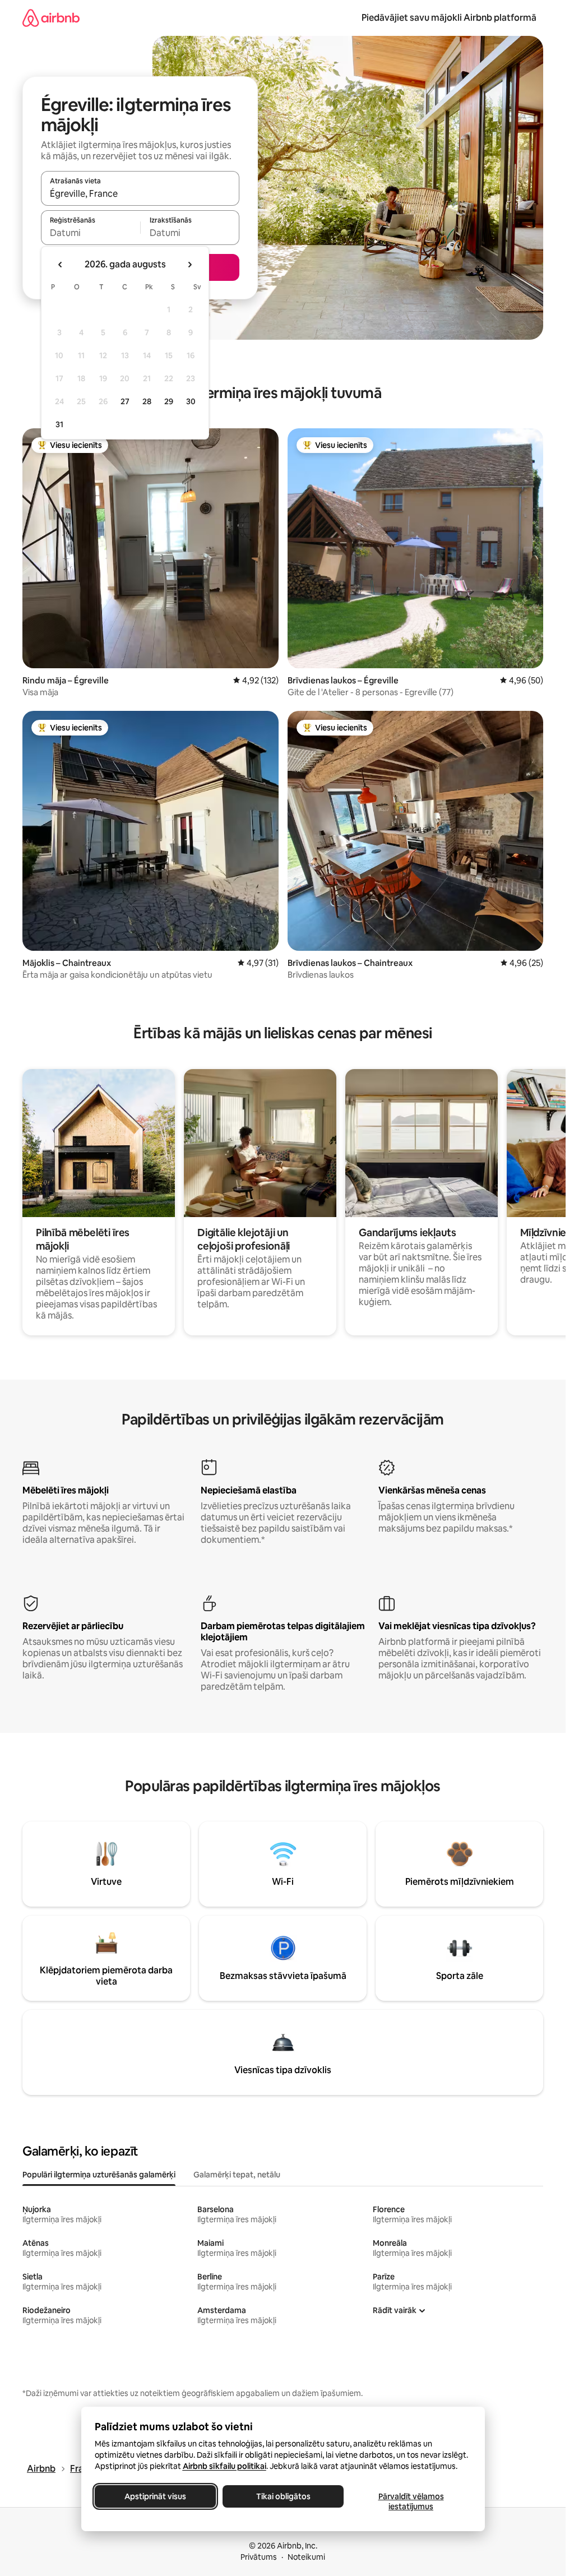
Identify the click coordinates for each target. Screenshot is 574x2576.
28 (147, 401)
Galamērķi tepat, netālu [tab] (237, 2175)
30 (191, 401)
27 (125, 401)
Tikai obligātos (283, 2496)
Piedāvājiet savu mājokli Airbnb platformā (449, 18)
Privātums (259, 2557)
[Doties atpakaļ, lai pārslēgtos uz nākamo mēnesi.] (189, 265)
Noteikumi (306, 2557)
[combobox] (140, 193)
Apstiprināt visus (155, 2496)
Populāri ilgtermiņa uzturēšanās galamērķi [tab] (99, 2175)
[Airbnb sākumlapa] (51, 18)
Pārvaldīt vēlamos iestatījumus (411, 2501)
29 (169, 401)
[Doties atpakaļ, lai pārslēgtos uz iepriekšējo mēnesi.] (61, 265)
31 (59, 424)
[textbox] (91, 233)
